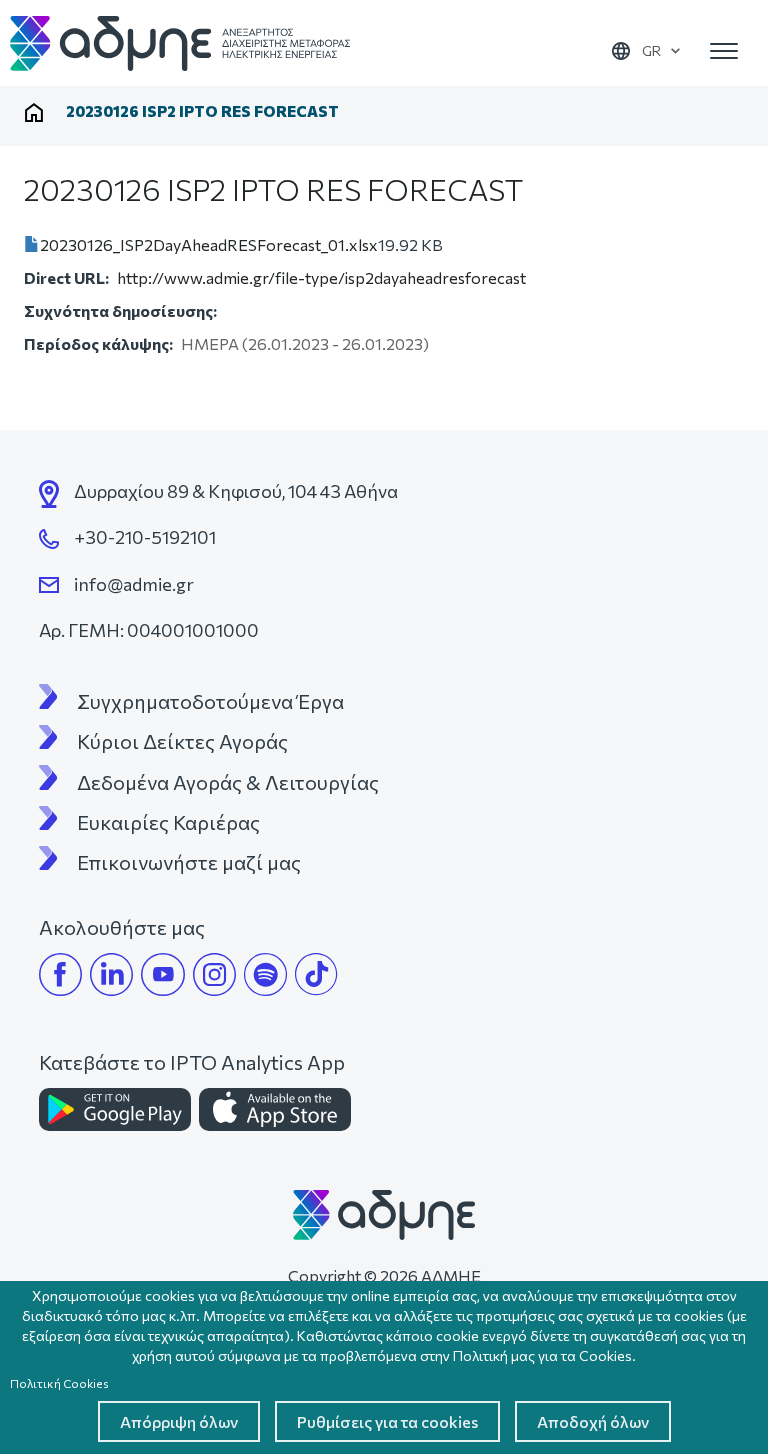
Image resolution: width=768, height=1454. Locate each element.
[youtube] (163, 974)
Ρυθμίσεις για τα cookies (387, 1421)
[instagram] (214, 974)
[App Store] (275, 1109)
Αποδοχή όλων (593, 1421)
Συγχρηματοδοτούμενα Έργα (210, 701)
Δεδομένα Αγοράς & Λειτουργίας (228, 782)
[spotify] (265, 974)
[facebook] (60, 974)
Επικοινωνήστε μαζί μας (189, 862)
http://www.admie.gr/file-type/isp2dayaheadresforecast (321, 277)
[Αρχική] (180, 43)
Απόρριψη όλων (179, 1421)
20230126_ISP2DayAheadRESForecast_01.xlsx (209, 244)
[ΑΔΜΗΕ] (384, 1212)
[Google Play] (115, 1109)
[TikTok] (316, 974)
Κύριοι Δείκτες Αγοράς (182, 741)
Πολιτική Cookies (59, 1383)
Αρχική (34, 112)
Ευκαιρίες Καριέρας (168, 822)
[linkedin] (111, 974)
